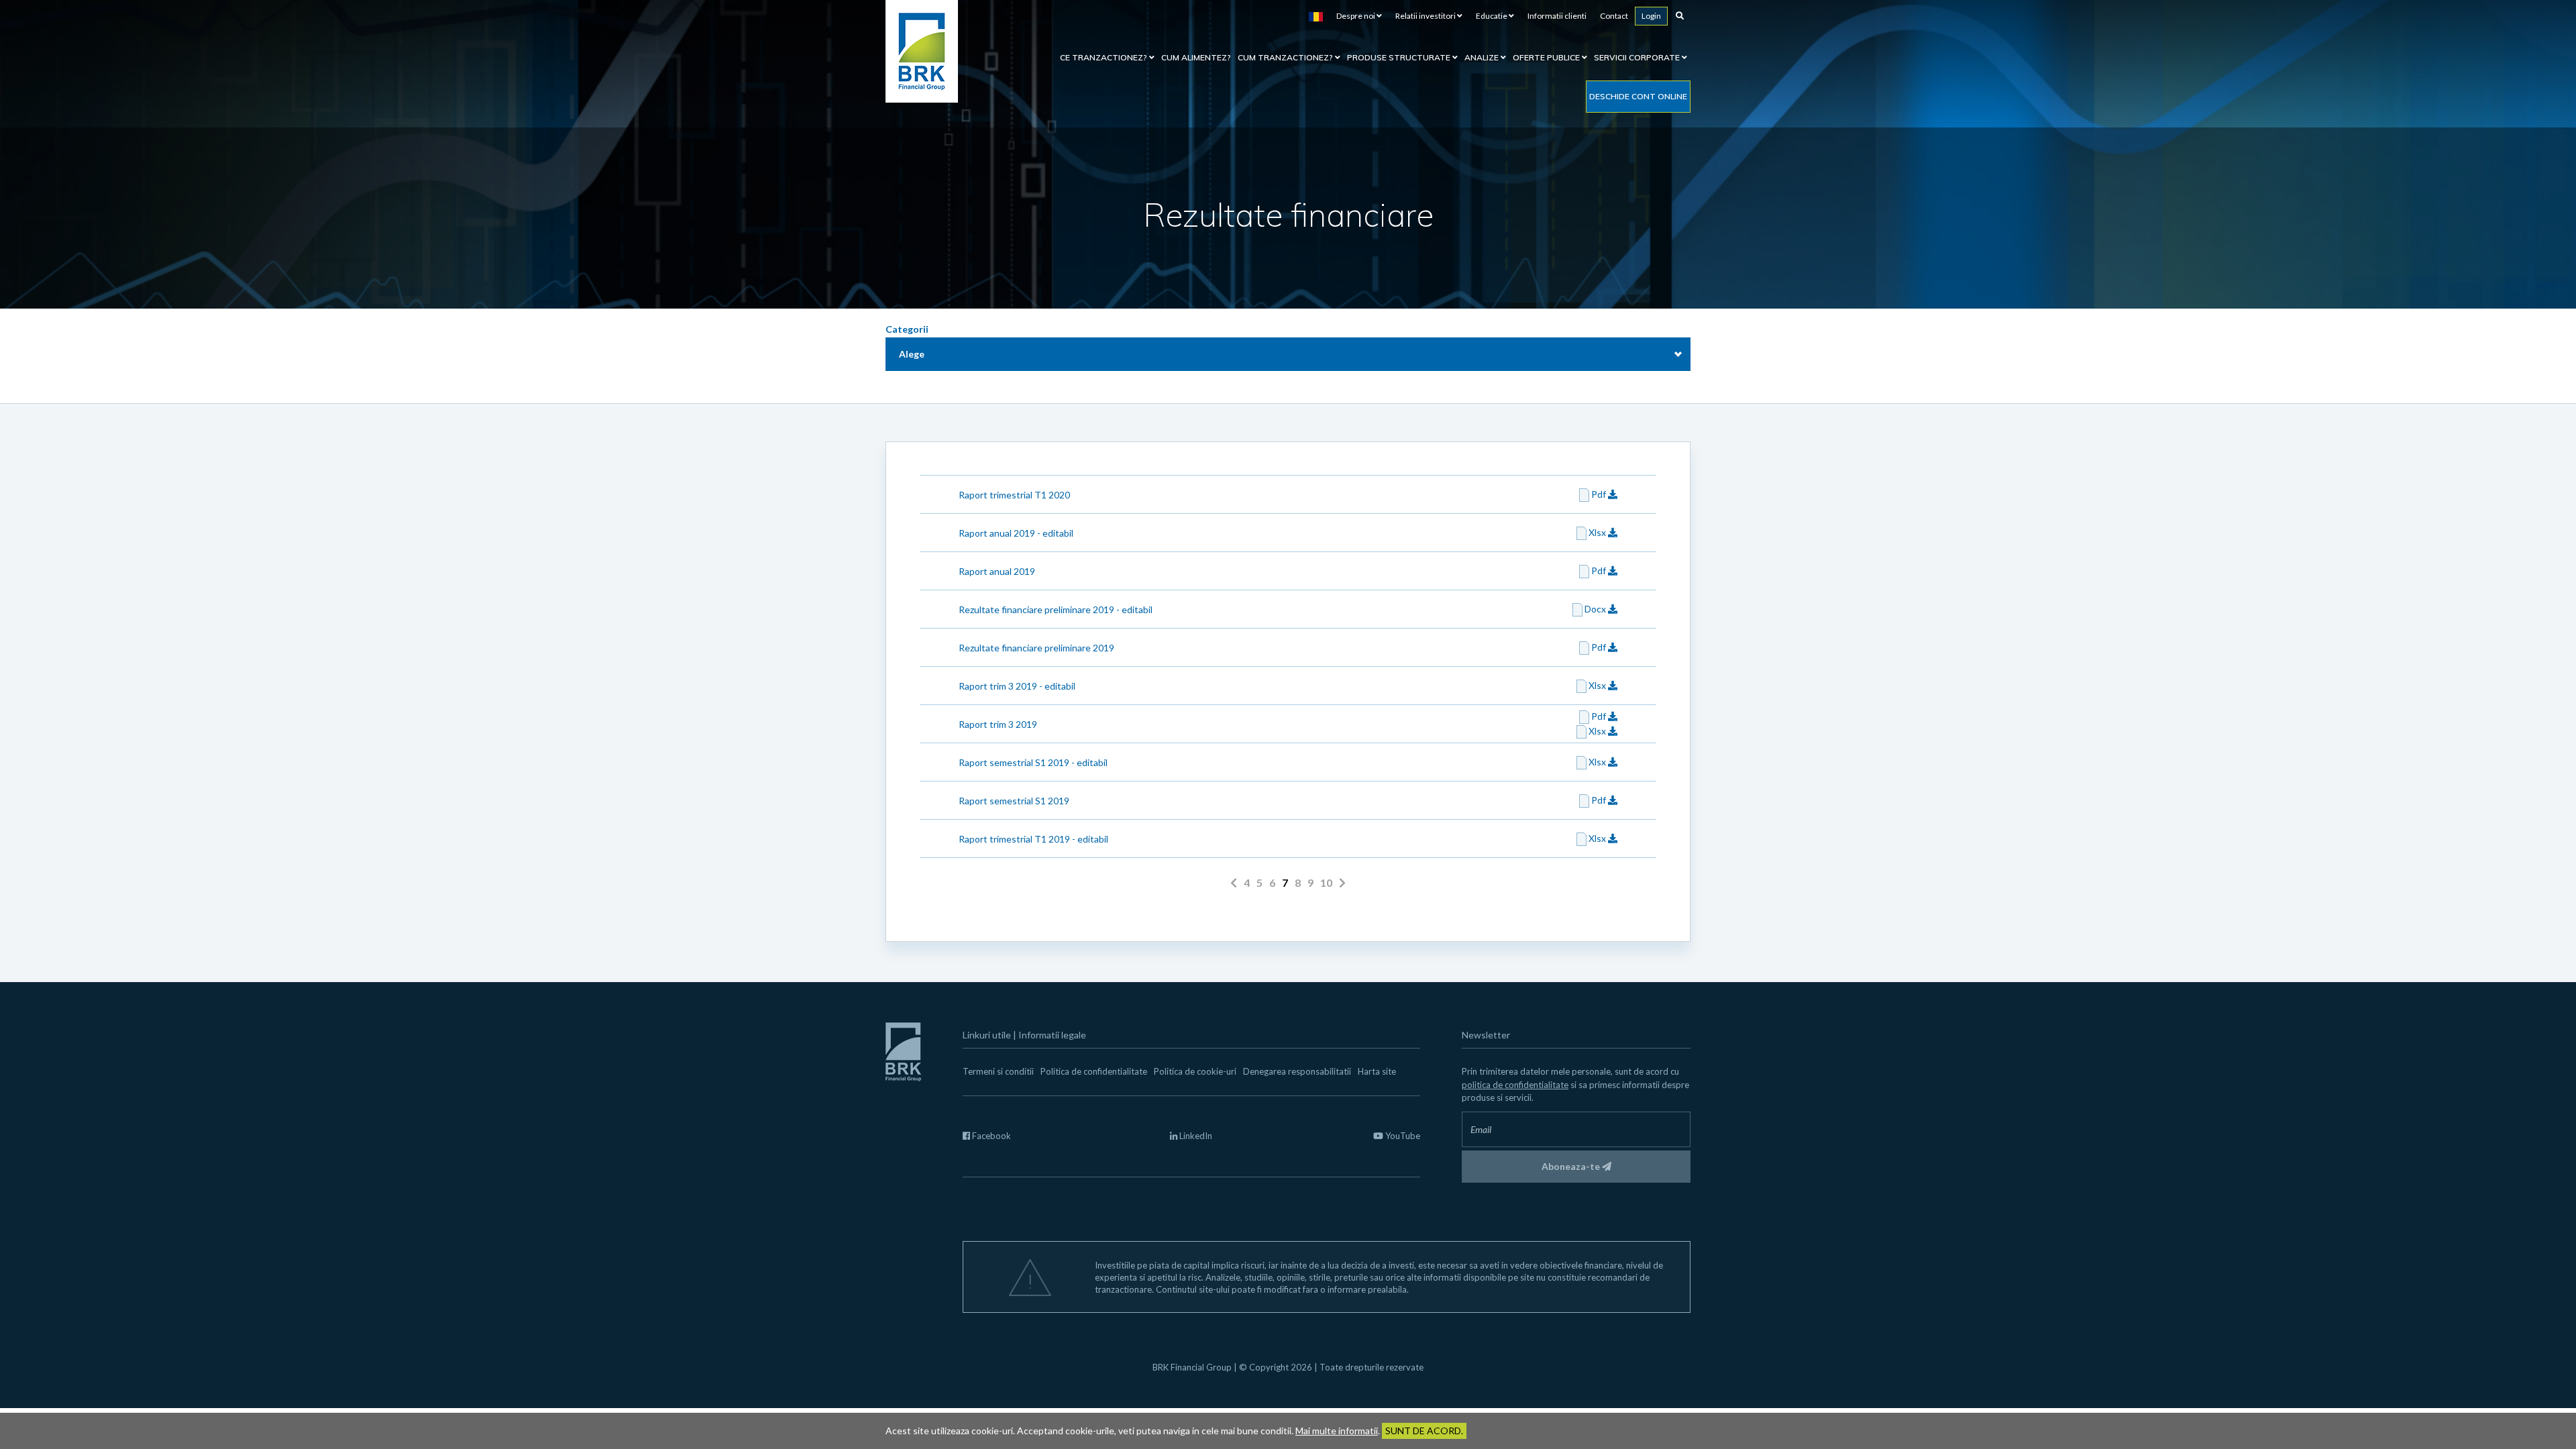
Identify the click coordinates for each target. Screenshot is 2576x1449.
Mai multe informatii (1337, 1431)
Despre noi (1356, 16)
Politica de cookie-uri (1195, 1071)
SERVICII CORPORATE (1638, 57)
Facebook (990, 1136)
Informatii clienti (1557, 16)
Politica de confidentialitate (1094, 1071)
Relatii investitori (1426, 16)
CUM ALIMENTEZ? (1196, 57)
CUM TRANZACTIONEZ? (1286, 57)
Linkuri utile (987, 1035)
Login (1651, 16)
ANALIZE (1483, 57)
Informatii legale (1052, 1035)
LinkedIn (1195, 1136)
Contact (1614, 16)
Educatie (1492, 16)
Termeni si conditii (998, 1071)
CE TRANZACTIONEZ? (1105, 57)
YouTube (1402, 1136)
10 (1326, 882)
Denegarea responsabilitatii (1297, 1071)
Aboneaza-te (1572, 1166)
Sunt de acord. (1424, 1431)
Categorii (907, 329)
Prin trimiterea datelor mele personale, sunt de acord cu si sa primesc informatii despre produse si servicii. (1575, 1084)
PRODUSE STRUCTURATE (1400, 57)
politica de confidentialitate (1515, 1085)
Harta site (1377, 1071)
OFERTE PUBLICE (1547, 57)
